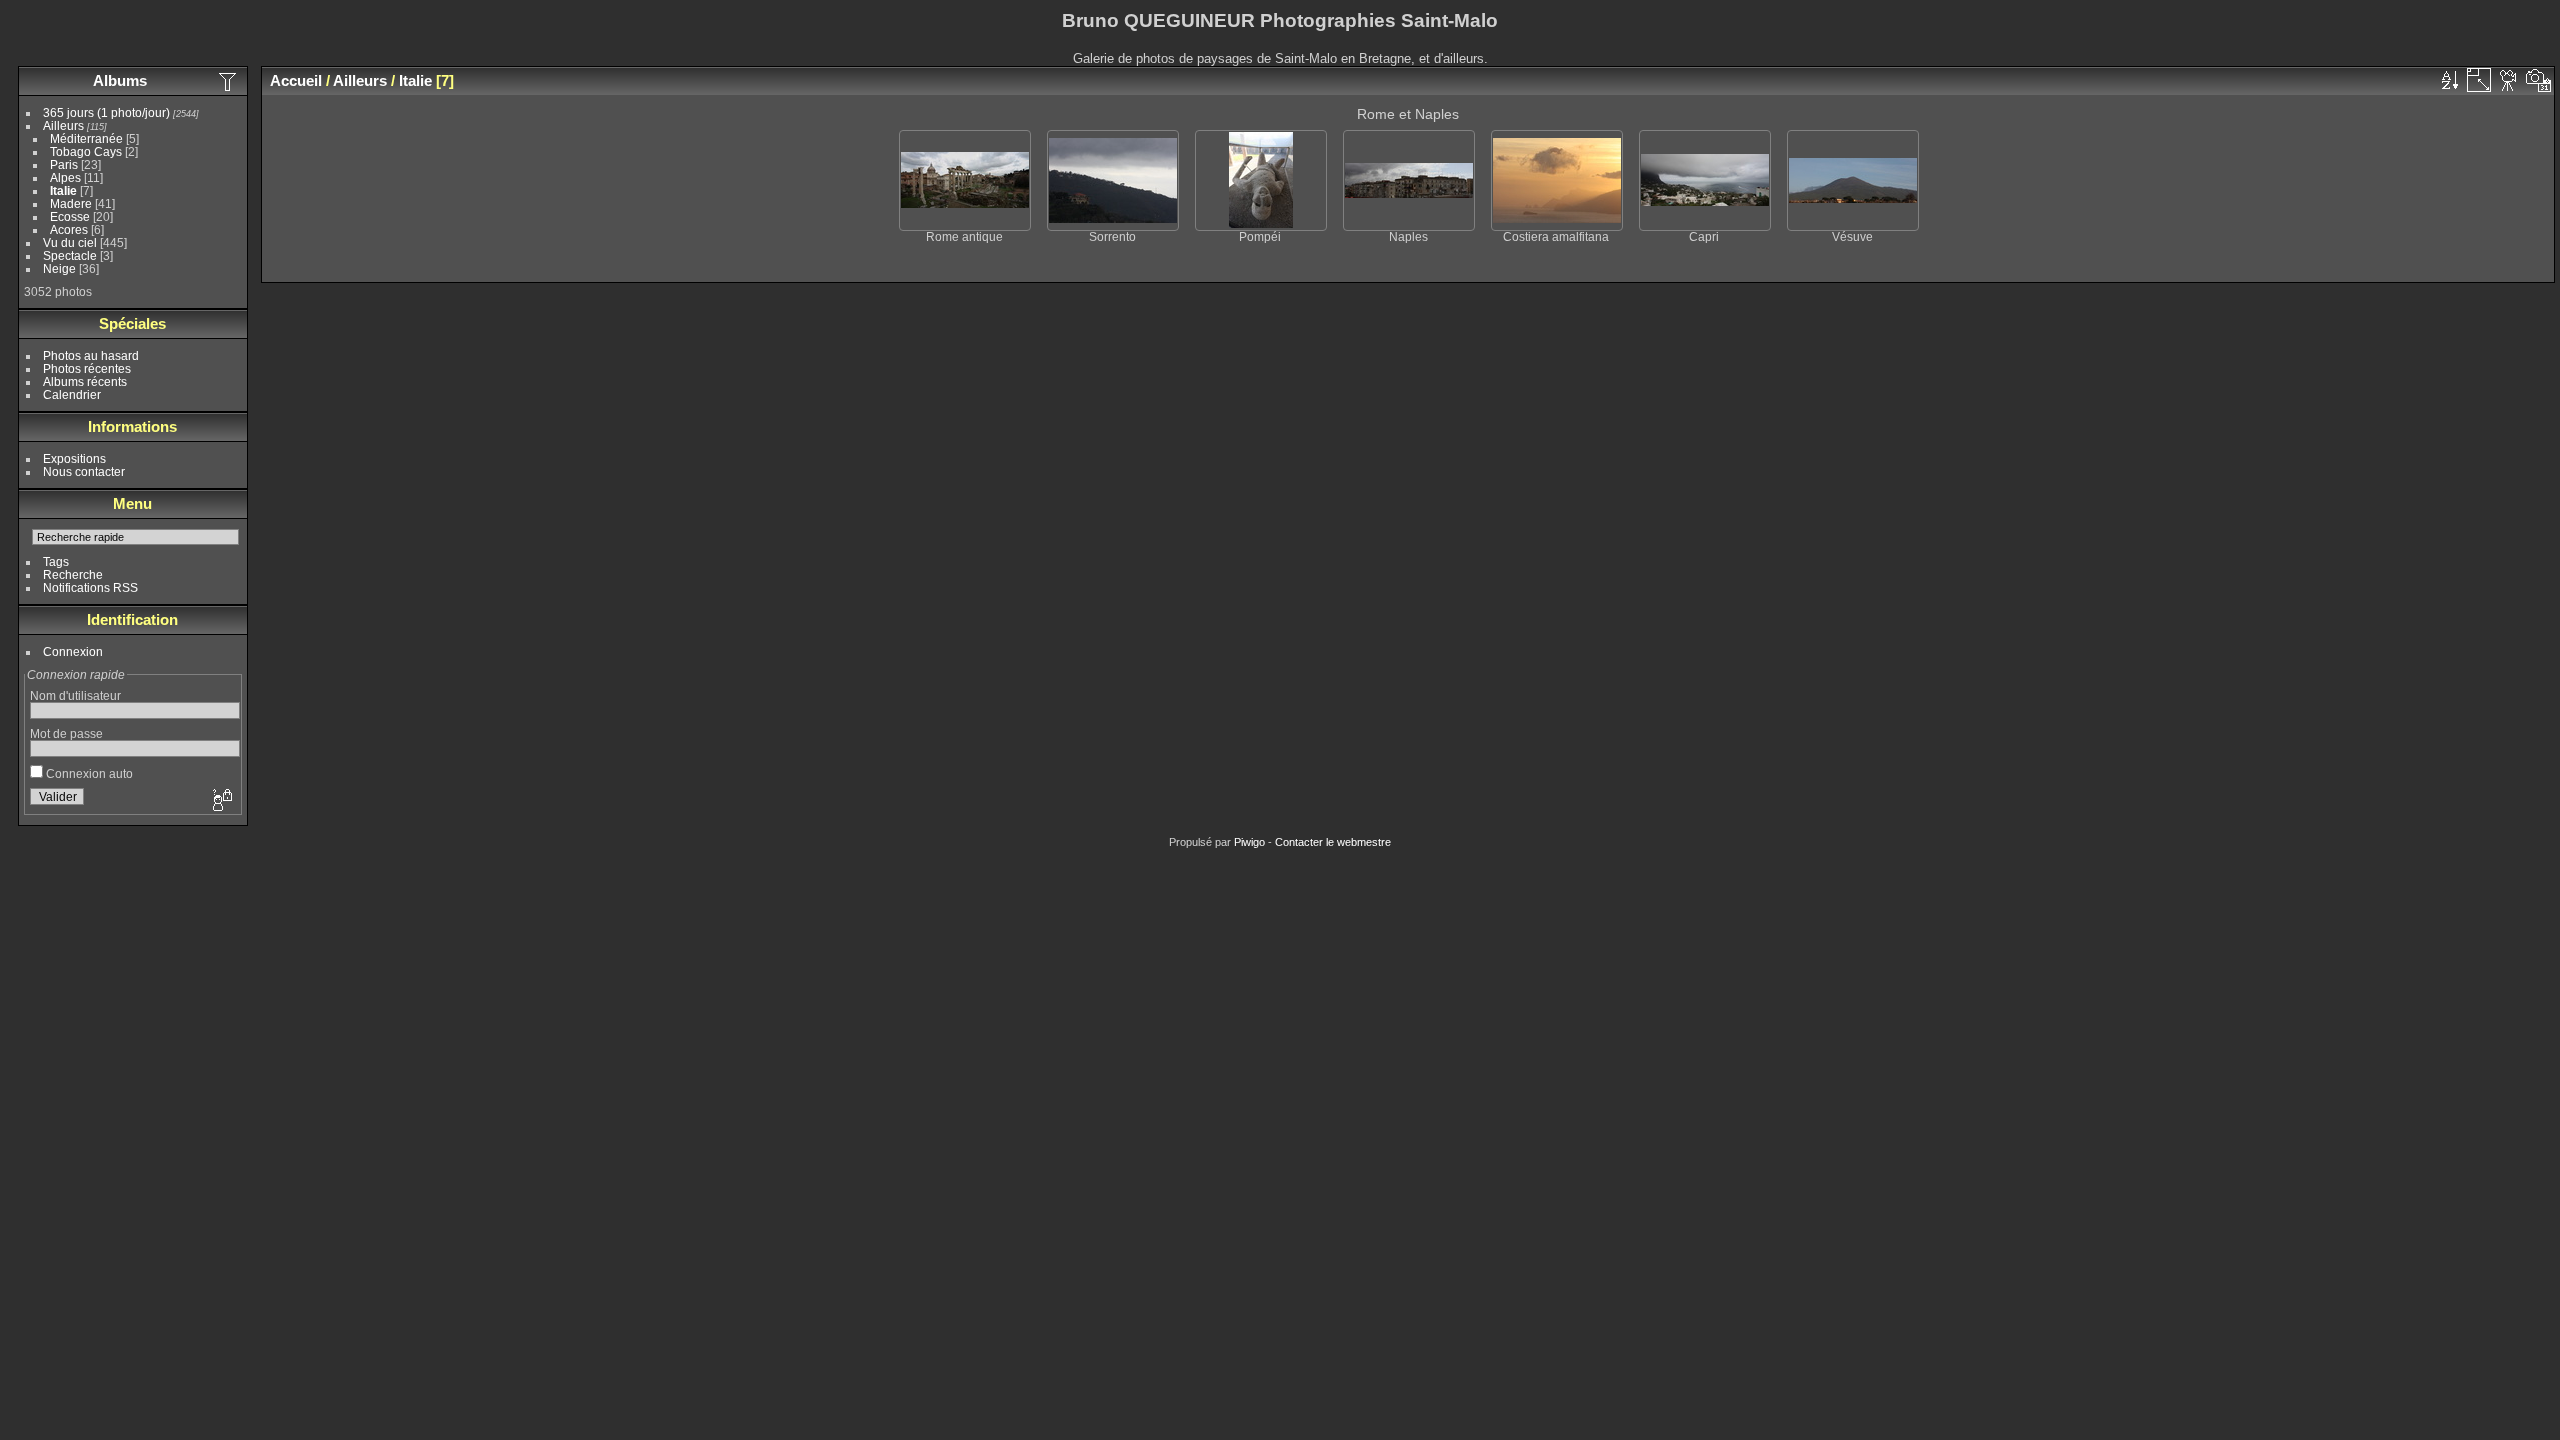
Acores (69, 229)
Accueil (296, 80)
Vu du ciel (70, 242)
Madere (71, 203)
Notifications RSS (90, 587)
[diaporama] (2509, 80)
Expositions (74, 458)
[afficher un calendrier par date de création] (2539, 80)
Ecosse (70, 216)
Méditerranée (86, 138)
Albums (120, 80)
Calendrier (72, 394)
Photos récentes (87, 368)
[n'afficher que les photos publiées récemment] (229, 81)
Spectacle (70, 255)
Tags (56, 561)
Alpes (65, 177)
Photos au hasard (91, 355)
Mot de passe (66, 733)
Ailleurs (63, 125)
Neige (59, 268)
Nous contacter (84, 471)
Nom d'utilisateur (75, 695)
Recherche (73, 574)
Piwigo (1249, 842)
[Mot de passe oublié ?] (221, 801)
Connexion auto (88, 773)
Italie (63, 190)
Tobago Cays (86, 151)
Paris (64, 164)
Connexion (73, 651)
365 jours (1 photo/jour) (106, 112)
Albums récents (85, 381)
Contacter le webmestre (1333, 842)
